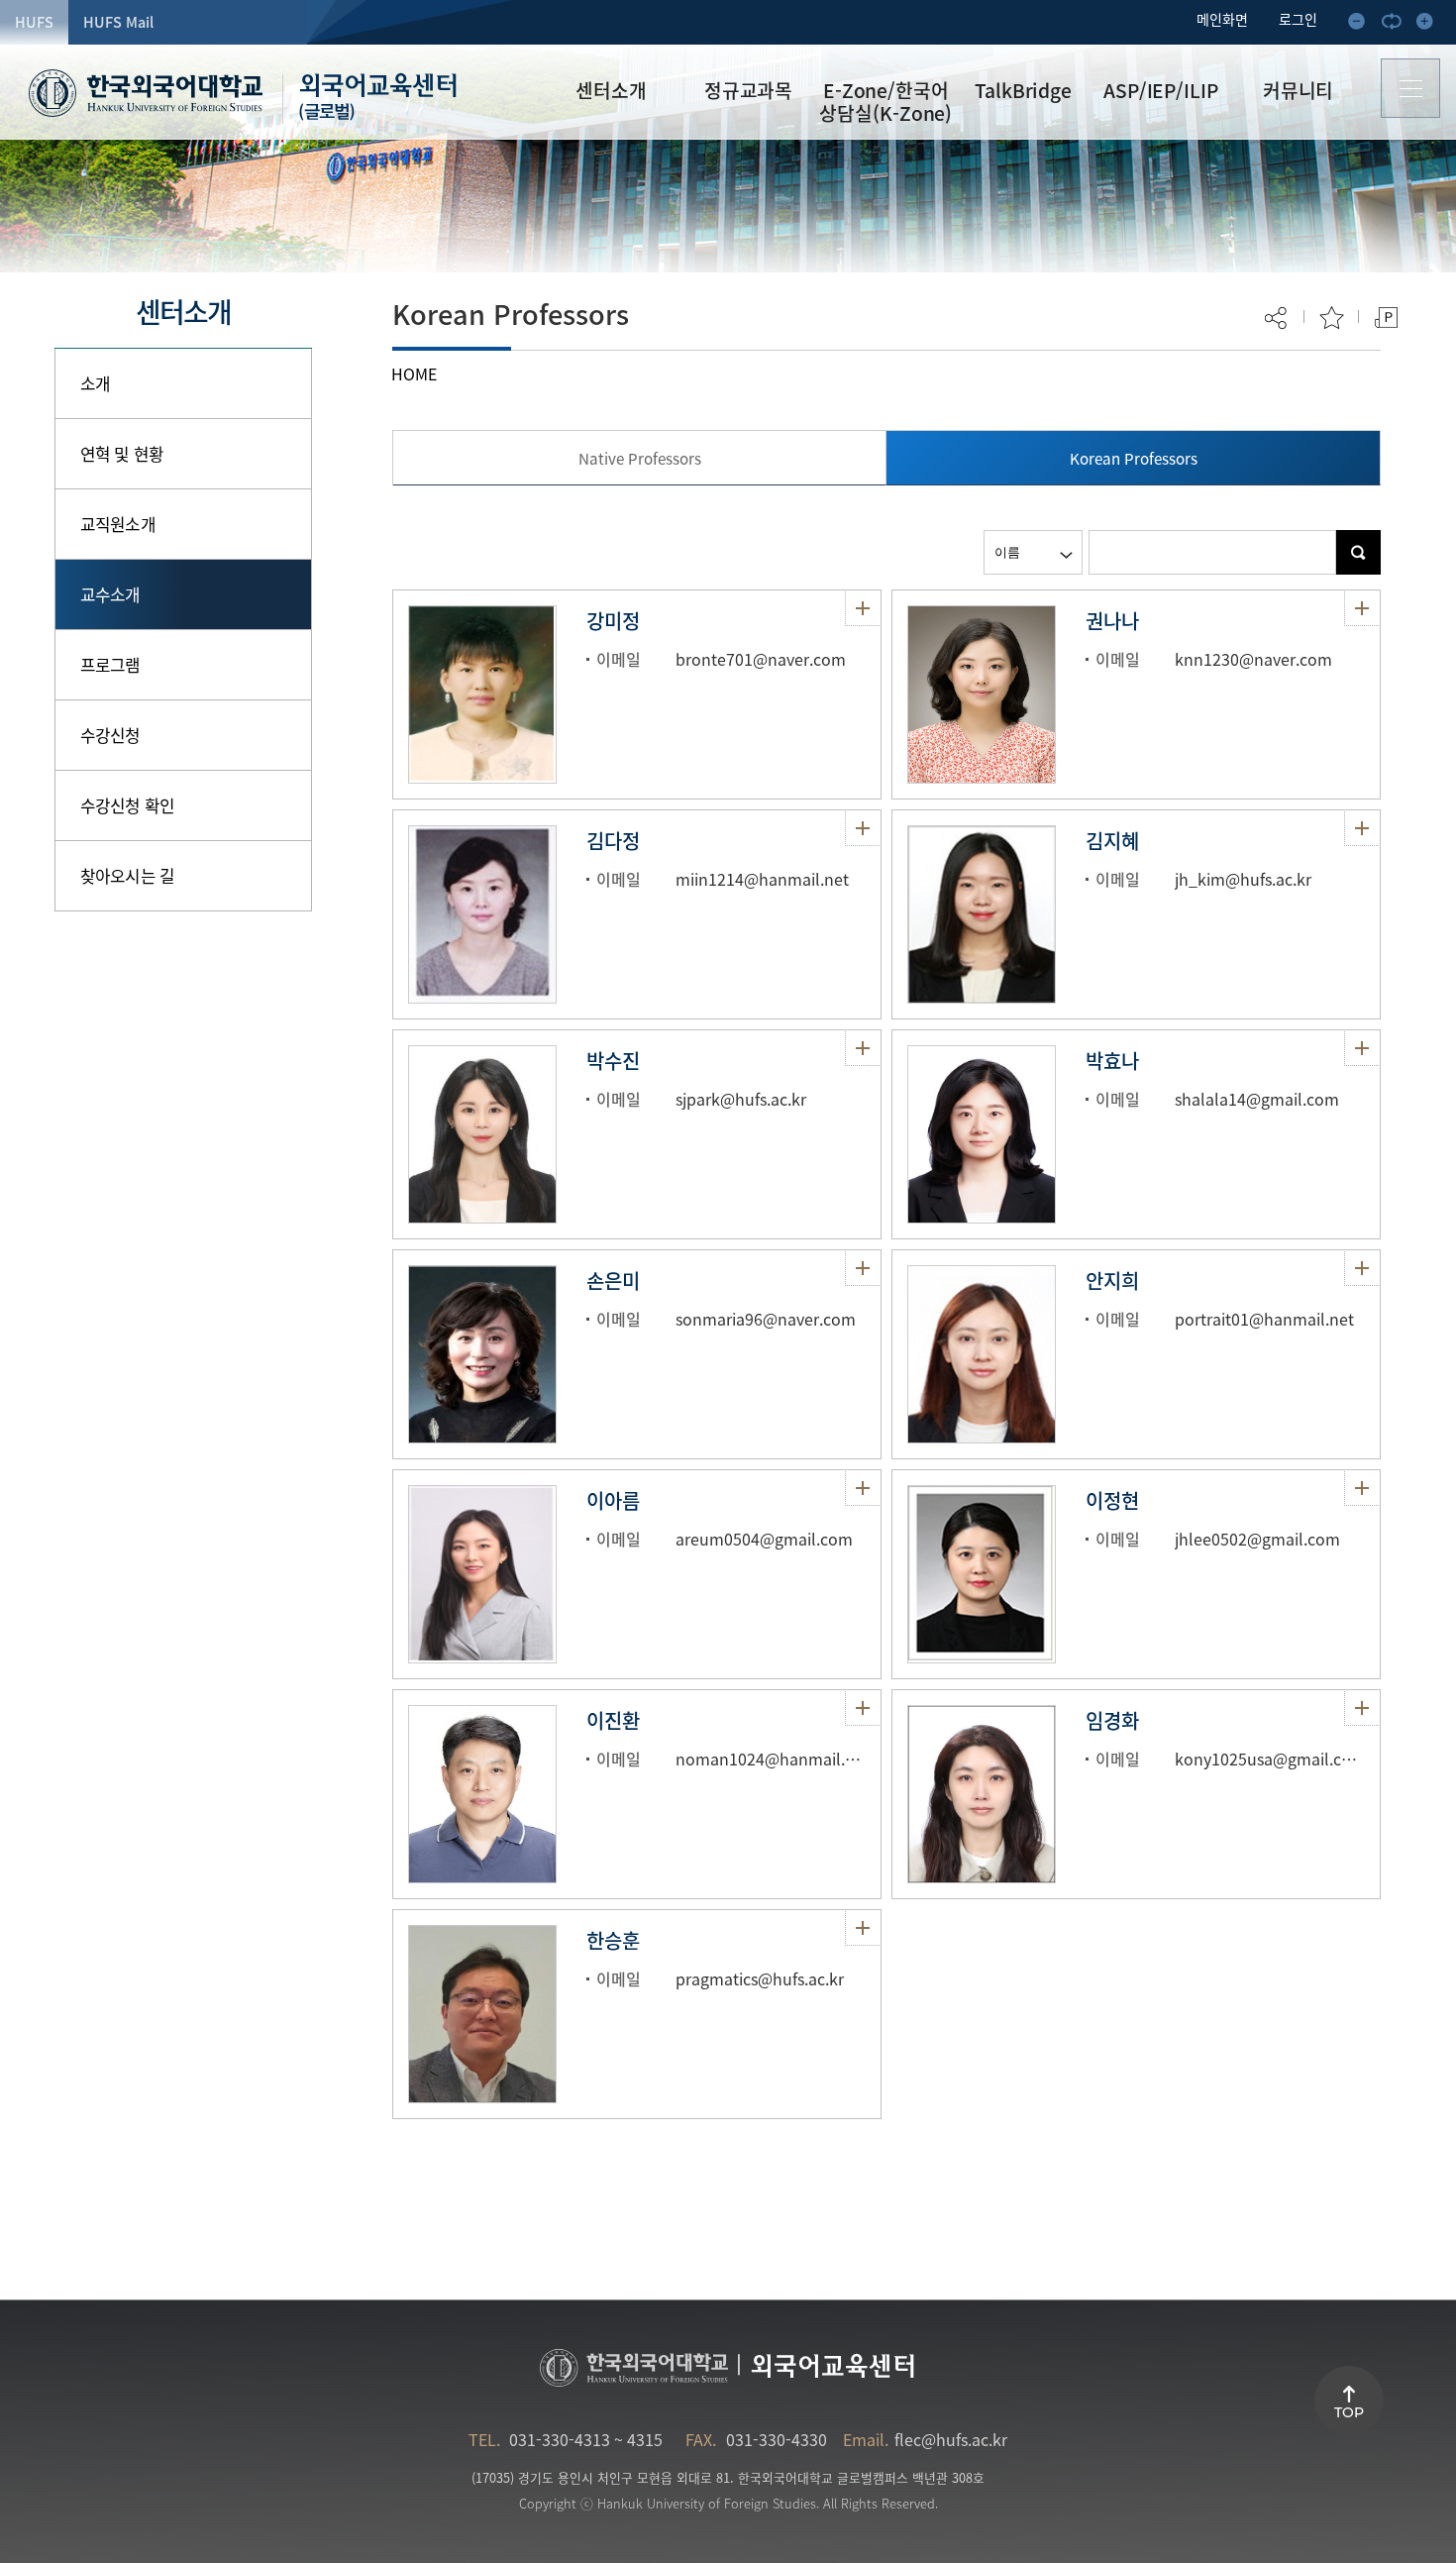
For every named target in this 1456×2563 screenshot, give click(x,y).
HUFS (34, 22)
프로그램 (110, 664)
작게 (1363, 25)
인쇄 (1386, 318)
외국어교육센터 (378, 98)
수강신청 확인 (127, 805)
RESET (1397, 25)
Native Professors (640, 458)
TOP (1349, 2412)
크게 (1430, 25)
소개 (95, 383)
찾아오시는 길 (127, 875)
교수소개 (110, 594)
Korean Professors (1134, 458)
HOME (414, 374)
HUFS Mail (118, 22)
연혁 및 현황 (122, 453)
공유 (1277, 318)
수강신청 (110, 735)
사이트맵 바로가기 (1411, 89)
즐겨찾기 (1332, 318)
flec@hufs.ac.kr (951, 2439)
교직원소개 (118, 524)
